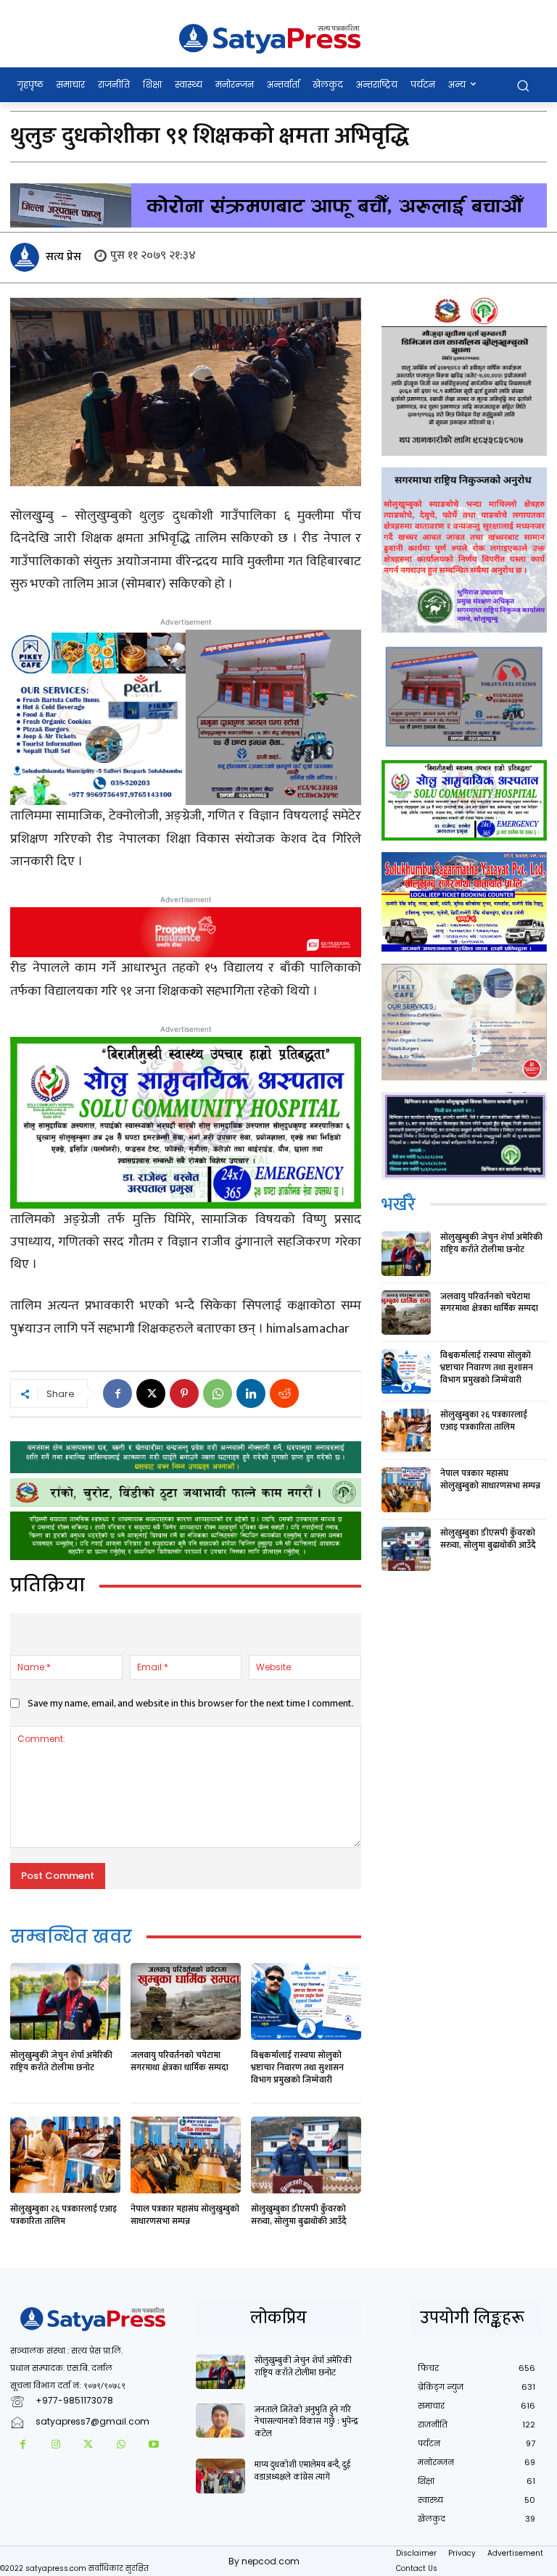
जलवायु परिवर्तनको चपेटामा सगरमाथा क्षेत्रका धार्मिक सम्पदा (180, 2061)
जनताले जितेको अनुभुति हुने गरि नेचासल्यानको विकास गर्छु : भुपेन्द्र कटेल (306, 2422)
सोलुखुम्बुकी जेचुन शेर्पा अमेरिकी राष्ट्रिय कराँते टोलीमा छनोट (61, 2061)
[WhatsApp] (218, 1393)
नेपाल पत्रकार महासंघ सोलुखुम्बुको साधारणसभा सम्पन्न (185, 2215)
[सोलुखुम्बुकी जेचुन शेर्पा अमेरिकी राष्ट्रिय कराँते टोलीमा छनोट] (65, 2001)
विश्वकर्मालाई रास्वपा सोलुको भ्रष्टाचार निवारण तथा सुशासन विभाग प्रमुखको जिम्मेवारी (297, 2067)
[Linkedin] (251, 1393)
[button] (523, 85)
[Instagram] (55, 2445)
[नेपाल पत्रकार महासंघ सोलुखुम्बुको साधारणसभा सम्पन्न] (186, 2155)
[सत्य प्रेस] (27, 257)
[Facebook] (117, 1393)
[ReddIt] (284, 1393)
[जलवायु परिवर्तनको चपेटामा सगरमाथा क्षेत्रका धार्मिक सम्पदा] (186, 2001)
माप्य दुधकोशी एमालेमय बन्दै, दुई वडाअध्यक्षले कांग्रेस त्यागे (302, 2471)
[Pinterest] (184, 1393)
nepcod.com (271, 2561)
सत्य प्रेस (63, 257)
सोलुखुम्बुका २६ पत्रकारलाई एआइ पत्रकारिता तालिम (63, 2215)
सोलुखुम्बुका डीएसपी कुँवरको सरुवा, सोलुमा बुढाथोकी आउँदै (299, 2215)
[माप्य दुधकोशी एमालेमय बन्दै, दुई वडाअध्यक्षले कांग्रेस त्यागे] (220, 2476)
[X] (151, 1393)
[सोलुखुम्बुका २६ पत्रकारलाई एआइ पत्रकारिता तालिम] (65, 2155)
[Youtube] (153, 2445)
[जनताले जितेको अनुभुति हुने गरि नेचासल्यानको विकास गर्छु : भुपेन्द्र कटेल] (220, 2421)
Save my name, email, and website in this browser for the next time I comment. (191, 1703)
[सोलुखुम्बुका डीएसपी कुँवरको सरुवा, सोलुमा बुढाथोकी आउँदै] (306, 2155)
